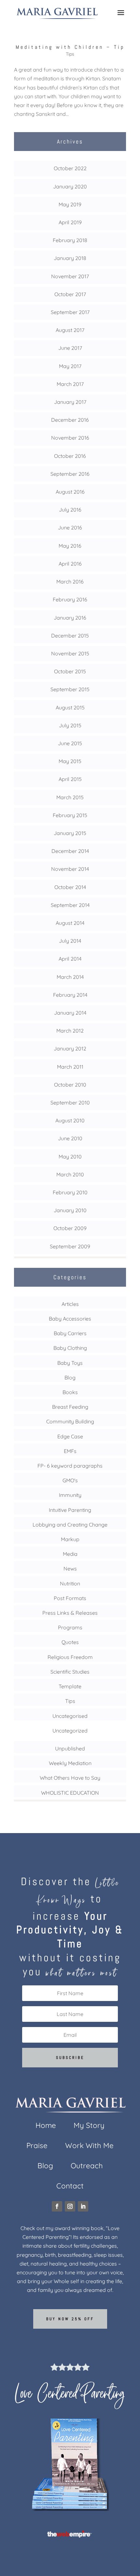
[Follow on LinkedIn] (83, 2206)
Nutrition (70, 1583)
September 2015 (70, 689)
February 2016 (70, 599)
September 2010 (70, 1103)
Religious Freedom (70, 1657)
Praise (37, 2147)
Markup (70, 1539)
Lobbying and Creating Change (70, 1525)
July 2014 (70, 941)
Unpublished (70, 1748)
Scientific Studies (70, 1672)
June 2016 (70, 528)
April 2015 (70, 779)
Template (70, 1686)
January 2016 (70, 618)
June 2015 (70, 743)
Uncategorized (70, 1731)
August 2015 (70, 707)
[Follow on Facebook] (57, 2206)
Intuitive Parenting (70, 1510)
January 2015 (70, 833)
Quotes (70, 1642)
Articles (70, 1304)
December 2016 (70, 420)
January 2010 (70, 1210)
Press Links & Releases (70, 1613)
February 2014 (70, 995)
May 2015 (70, 761)
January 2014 (70, 1013)
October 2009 (70, 1228)
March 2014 (70, 977)
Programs (70, 1627)
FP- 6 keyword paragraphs (70, 1466)
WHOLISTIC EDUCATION (70, 1793)
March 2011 (70, 1067)
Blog (70, 1377)
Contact (70, 2187)
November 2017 (70, 276)
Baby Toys (70, 1363)
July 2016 (70, 510)
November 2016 (70, 438)
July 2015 (70, 725)
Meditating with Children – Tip (70, 47)
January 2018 (70, 258)
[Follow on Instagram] (70, 2206)
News (70, 1569)
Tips (70, 54)
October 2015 (70, 671)
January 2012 (70, 1048)
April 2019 (70, 222)
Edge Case (70, 1436)
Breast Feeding (70, 1407)
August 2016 (70, 492)
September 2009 (70, 1246)
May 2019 (70, 204)
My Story (89, 2126)
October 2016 (70, 456)
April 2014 (70, 959)
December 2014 (70, 851)
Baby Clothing (70, 1348)
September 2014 (70, 905)
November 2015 (70, 653)
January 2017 (70, 402)
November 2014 (70, 869)
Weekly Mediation (70, 1763)
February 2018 (70, 240)
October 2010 (70, 1085)
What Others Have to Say (70, 1778)
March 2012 (70, 1031)
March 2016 (70, 582)
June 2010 (70, 1138)
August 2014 (70, 923)
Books (70, 1392)
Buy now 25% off (70, 2319)
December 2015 (70, 636)
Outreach (87, 2167)
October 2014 (70, 887)
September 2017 (70, 312)
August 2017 (70, 330)
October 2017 (70, 294)
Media (70, 1554)
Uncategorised (70, 1716)
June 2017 (70, 348)
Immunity (70, 1495)
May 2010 (70, 1157)
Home (46, 2126)
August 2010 (70, 1120)
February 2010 (70, 1192)
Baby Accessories (70, 1319)
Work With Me (89, 2147)
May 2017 (70, 366)
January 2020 (70, 186)
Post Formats (70, 1598)
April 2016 (70, 564)
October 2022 (70, 168)
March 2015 (70, 797)
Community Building (70, 1421)
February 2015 (70, 815)
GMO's (70, 1480)
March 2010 (70, 1174)
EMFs (70, 1451)
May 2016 (70, 546)
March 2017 (70, 384)
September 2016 (70, 474)
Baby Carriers (70, 1333)
